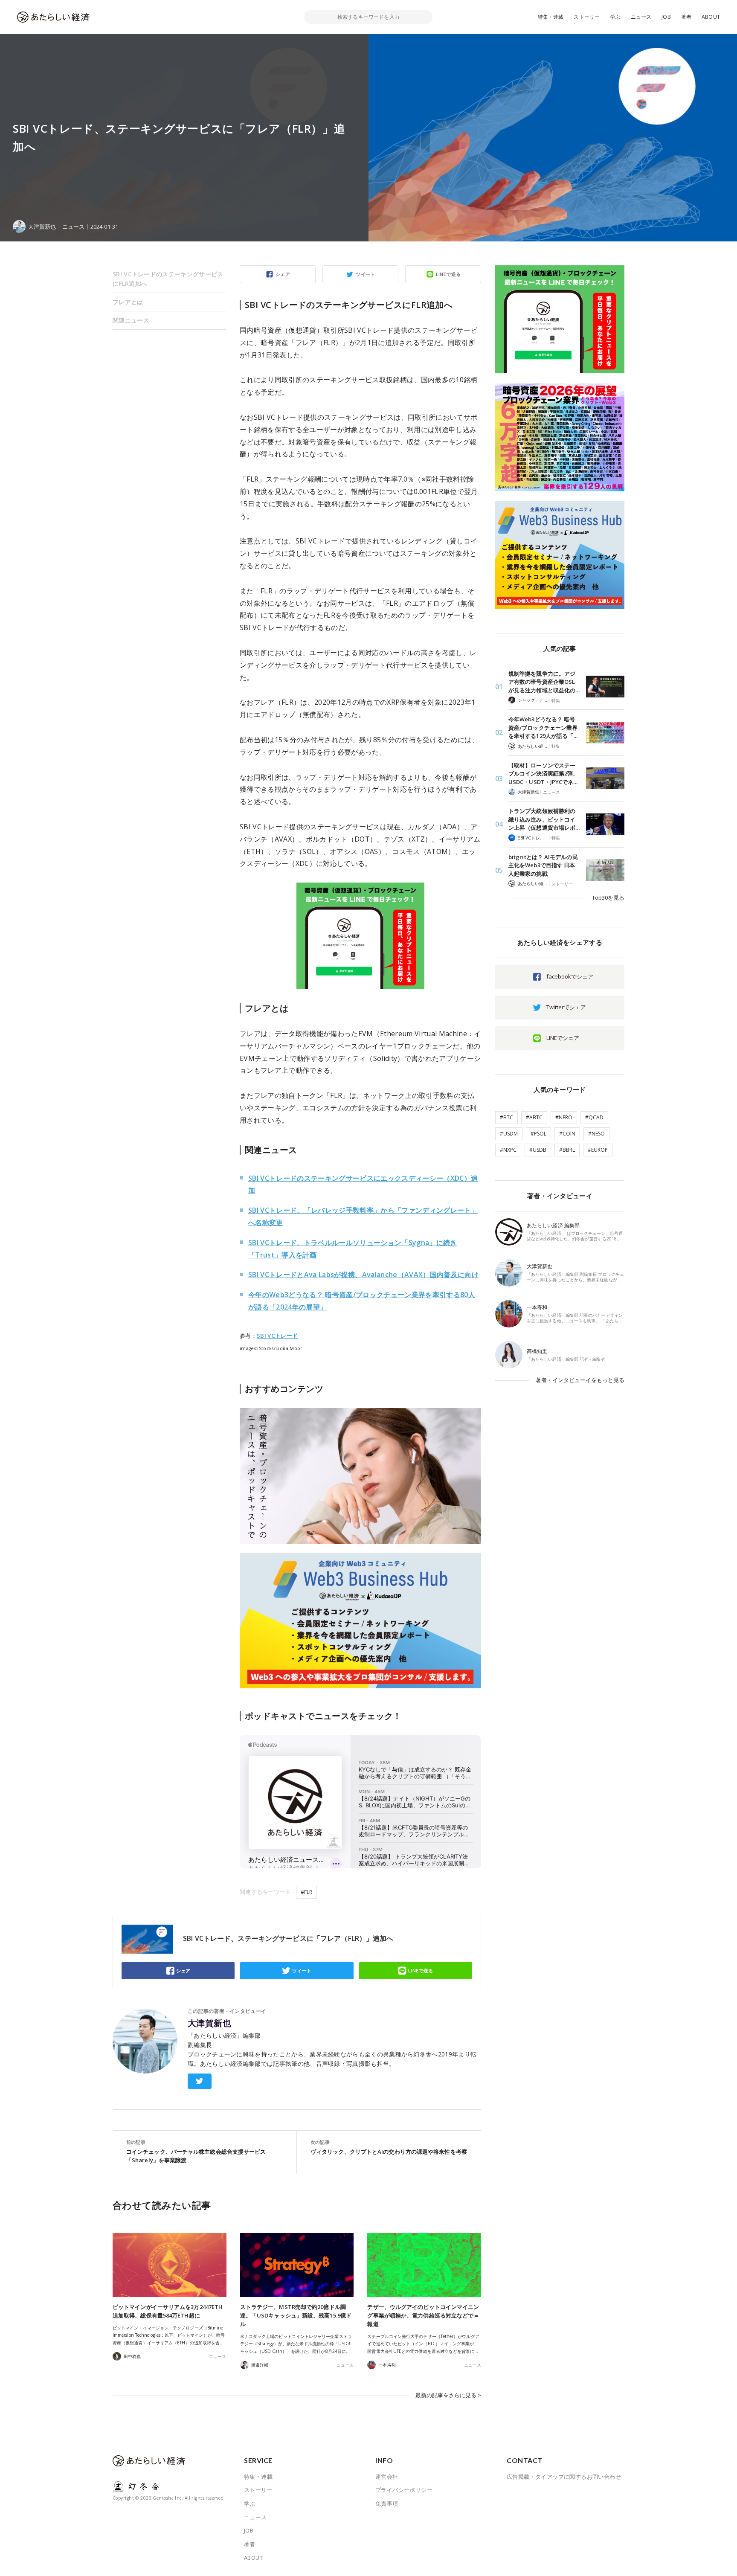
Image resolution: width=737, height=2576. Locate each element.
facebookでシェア (570, 976)
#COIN (567, 1134)
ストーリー (587, 17)
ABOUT (711, 17)
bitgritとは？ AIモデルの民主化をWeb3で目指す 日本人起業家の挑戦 (543, 865)
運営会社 (387, 2477)
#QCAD (594, 1117)
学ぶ (615, 17)
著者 (686, 17)
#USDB (538, 1150)
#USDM (509, 1134)
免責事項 (387, 2503)
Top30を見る (608, 897)
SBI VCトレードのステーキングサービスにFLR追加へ (168, 279)
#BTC (506, 1117)
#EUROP (598, 1150)
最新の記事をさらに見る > (448, 2395)
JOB (666, 17)
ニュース (641, 17)
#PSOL (538, 1134)
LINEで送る (448, 274)
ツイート (366, 274)
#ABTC (534, 1117)
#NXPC (508, 1150)
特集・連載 (551, 17)
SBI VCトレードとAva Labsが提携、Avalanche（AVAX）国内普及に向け (363, 1275)
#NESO (596, 1134)
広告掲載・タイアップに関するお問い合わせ (564, 2477)
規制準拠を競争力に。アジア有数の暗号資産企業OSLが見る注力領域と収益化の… (544, 682)
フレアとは (128, 302)
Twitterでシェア (566, 1007)
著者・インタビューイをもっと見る (580, 1380)
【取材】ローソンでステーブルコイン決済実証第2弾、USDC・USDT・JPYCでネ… (543, 774)
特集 (556, 700)
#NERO (564, 1117)
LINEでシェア (563, 1038)
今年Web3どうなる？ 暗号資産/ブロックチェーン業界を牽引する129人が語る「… (543, 727)
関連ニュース (131, 320)
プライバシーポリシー (404, 2490)
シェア (283, 274)
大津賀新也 (209, 2023)
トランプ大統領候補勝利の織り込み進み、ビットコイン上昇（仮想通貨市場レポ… (544, 819)
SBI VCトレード (277, 1336)
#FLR (306, 1892)
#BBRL (567, 1150)
